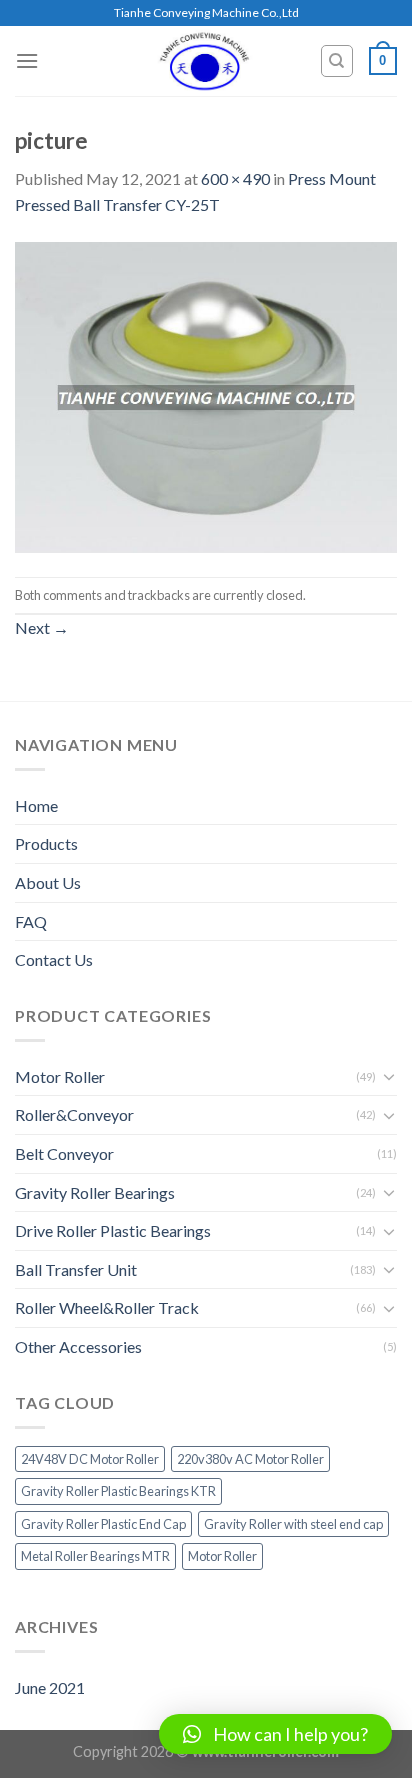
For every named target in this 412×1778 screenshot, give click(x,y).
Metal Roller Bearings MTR (95, 1556)
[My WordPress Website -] (205, 61)
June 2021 (50, 1687)
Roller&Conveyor (74, 1114)
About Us (48, 882)
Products (46, 843)
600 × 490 (235, 178)
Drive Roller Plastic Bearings (113, 1230)
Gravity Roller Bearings (95, 1192)
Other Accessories (78, 1346)
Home (36, 805)
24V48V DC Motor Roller (90, 1459)
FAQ (31, 921)
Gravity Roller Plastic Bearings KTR (118, 1491)
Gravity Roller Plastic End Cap (103, 1524)
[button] (275, 1734)
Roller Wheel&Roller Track (107, 1307)
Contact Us (54, 959)
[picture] (206, 395)
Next (42, 627)
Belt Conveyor (64, 1153)
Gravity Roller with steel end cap (293, 1524)
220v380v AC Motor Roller (250, 1459)
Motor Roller (60, 1076)
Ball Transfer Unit (76, 1269)
